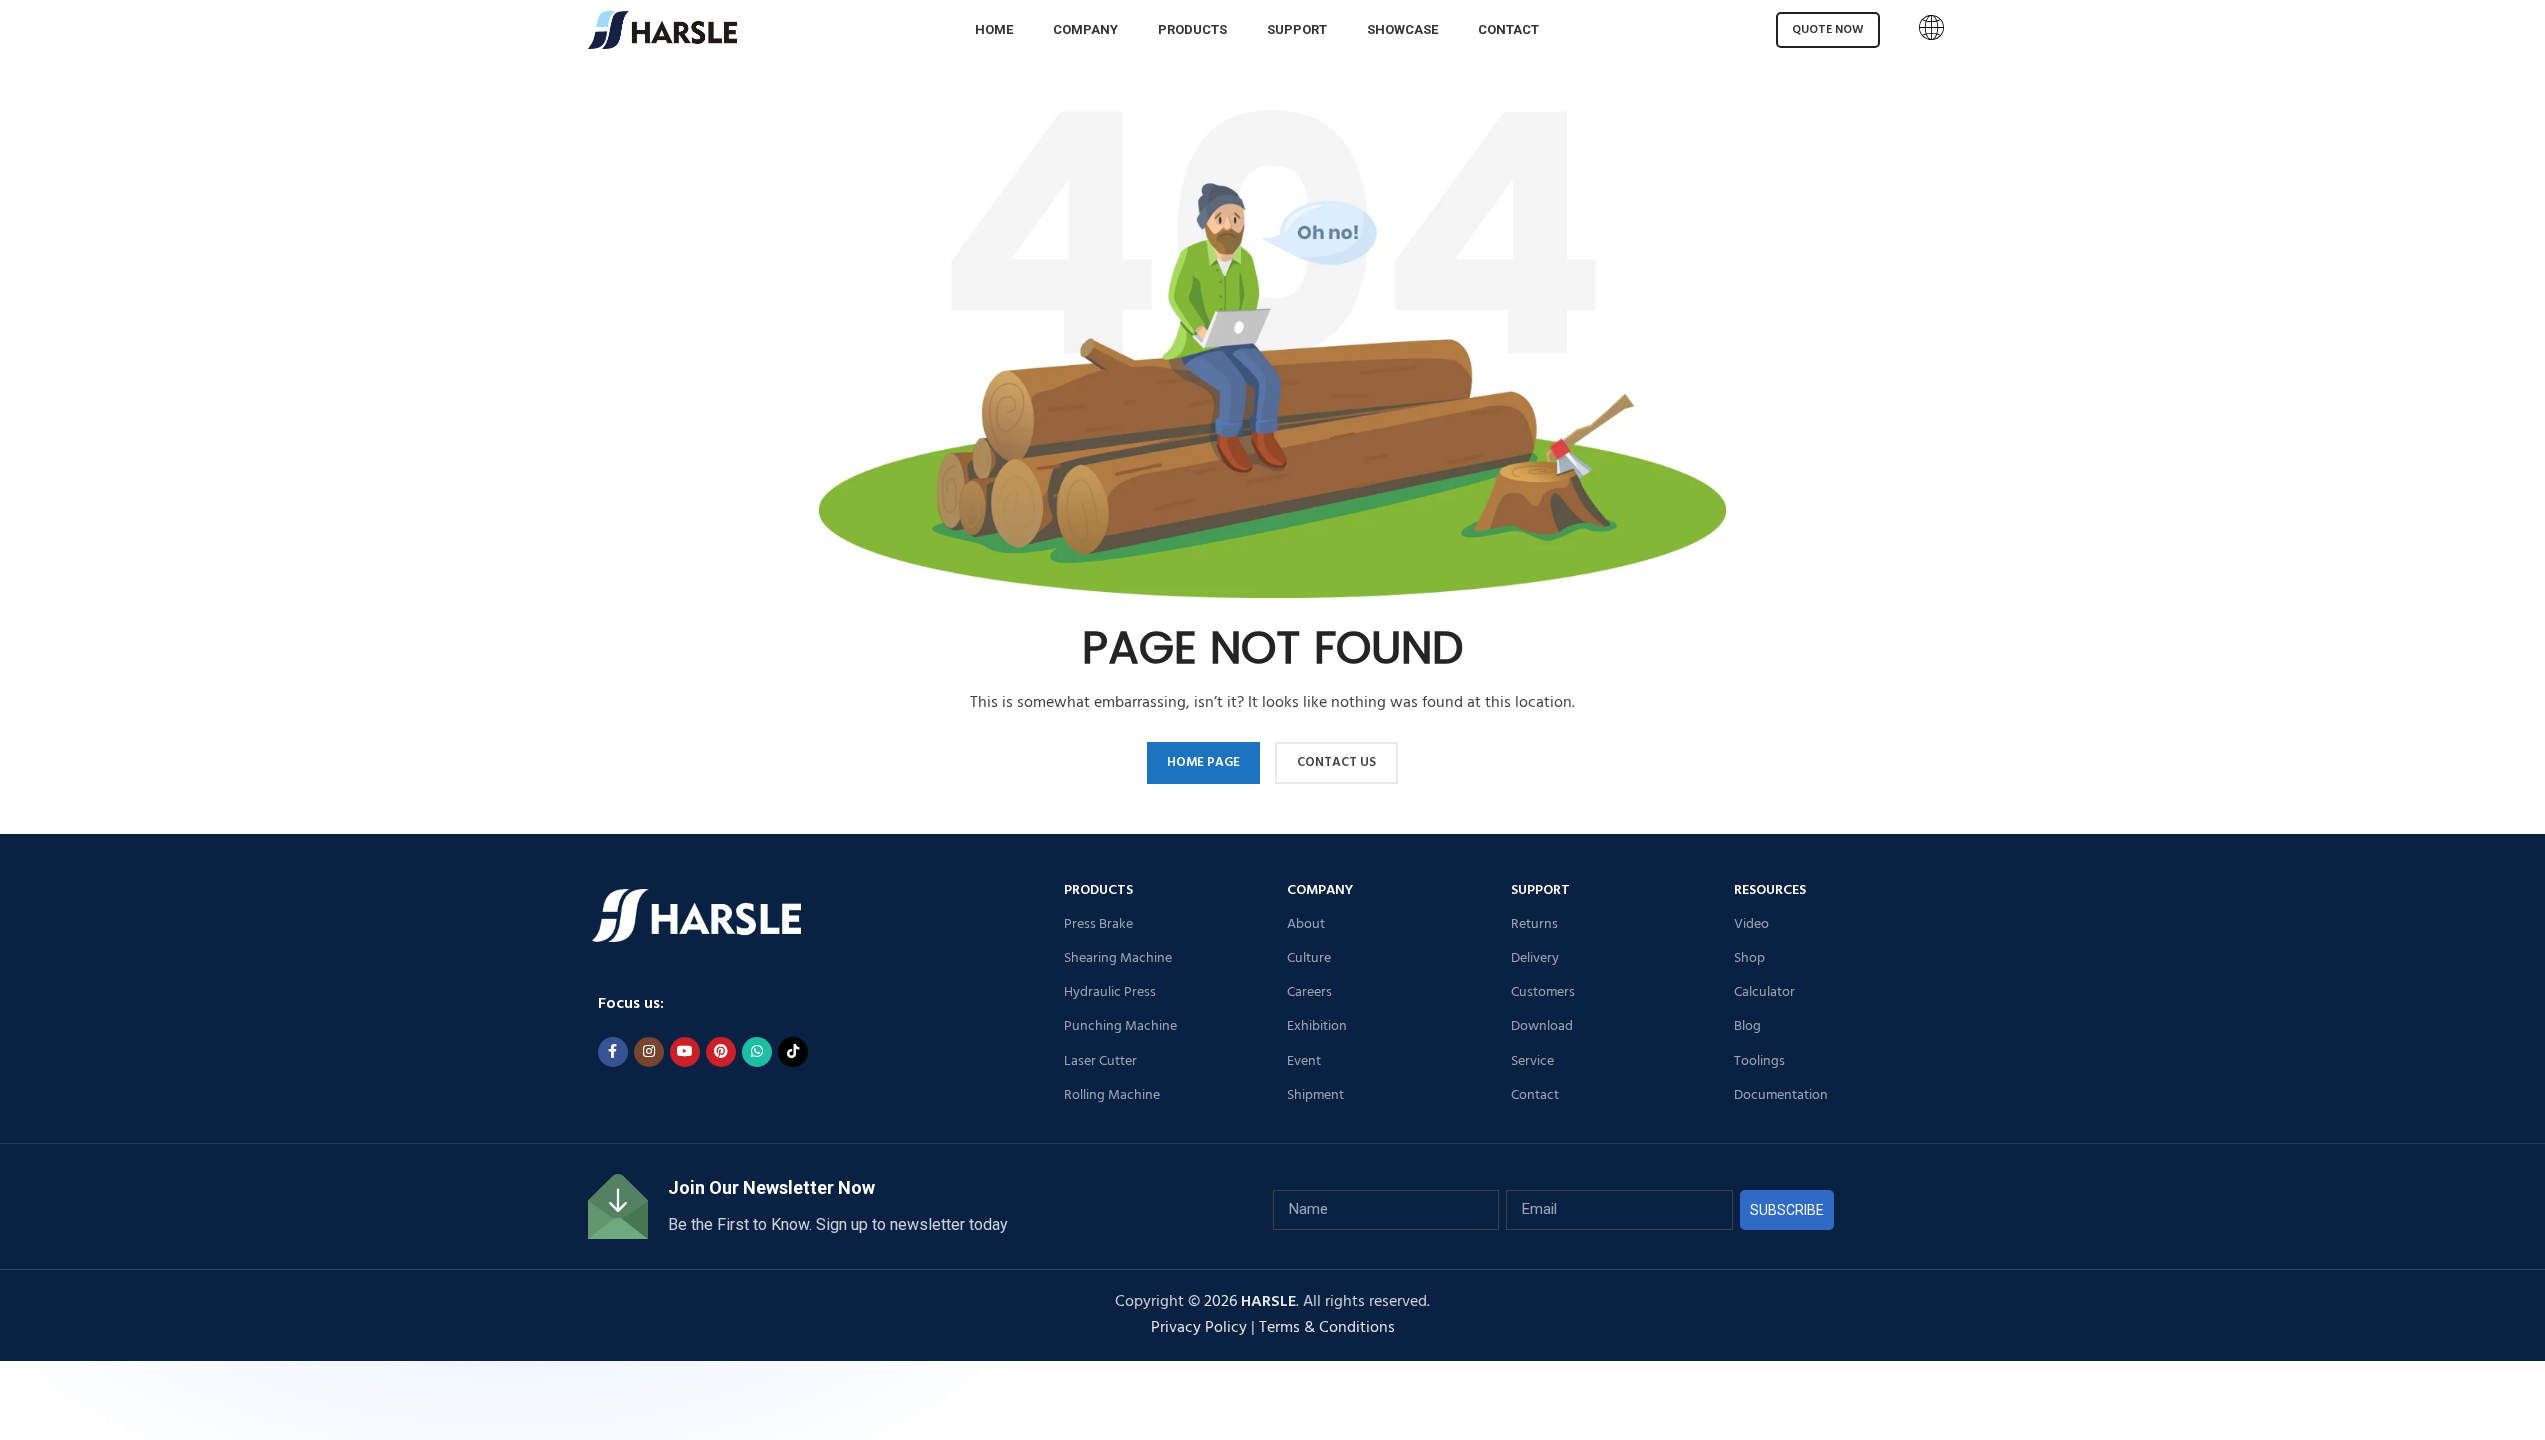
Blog (1747, 1026)
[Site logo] (663, 30)
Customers (1543, 992)
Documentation (1781, 1095)
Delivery (1535, 958)
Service (1532, 1061)
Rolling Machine (1112, 1095)
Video (1751, 924)
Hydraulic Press (1110, 992)
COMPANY (1320, 890)
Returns (1534, 924)
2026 (1250, 1302)
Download (1542, 1026)
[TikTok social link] (793, 1052)
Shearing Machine (1118, 958)
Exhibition (1317, 1026)
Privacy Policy (1199, 1328)
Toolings (1759, 1061)
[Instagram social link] (649, 1052)
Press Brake (1098, 924)
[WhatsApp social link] (757, 1052)
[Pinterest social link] (721, 1052)
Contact (1535, 1095)
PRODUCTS (1098, 890)
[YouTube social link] (685, 1052)
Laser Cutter (1100, 1061)
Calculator (1764, 992)
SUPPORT (1540, 890)
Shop (1749, 958)
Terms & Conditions (1327, 1328)
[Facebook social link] (613, 1052)
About (1306, 924)
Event (1304, 1061)
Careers (1309, 992)
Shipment (1315, 1095)
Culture (1309, 958)
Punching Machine (1120, 1026)
